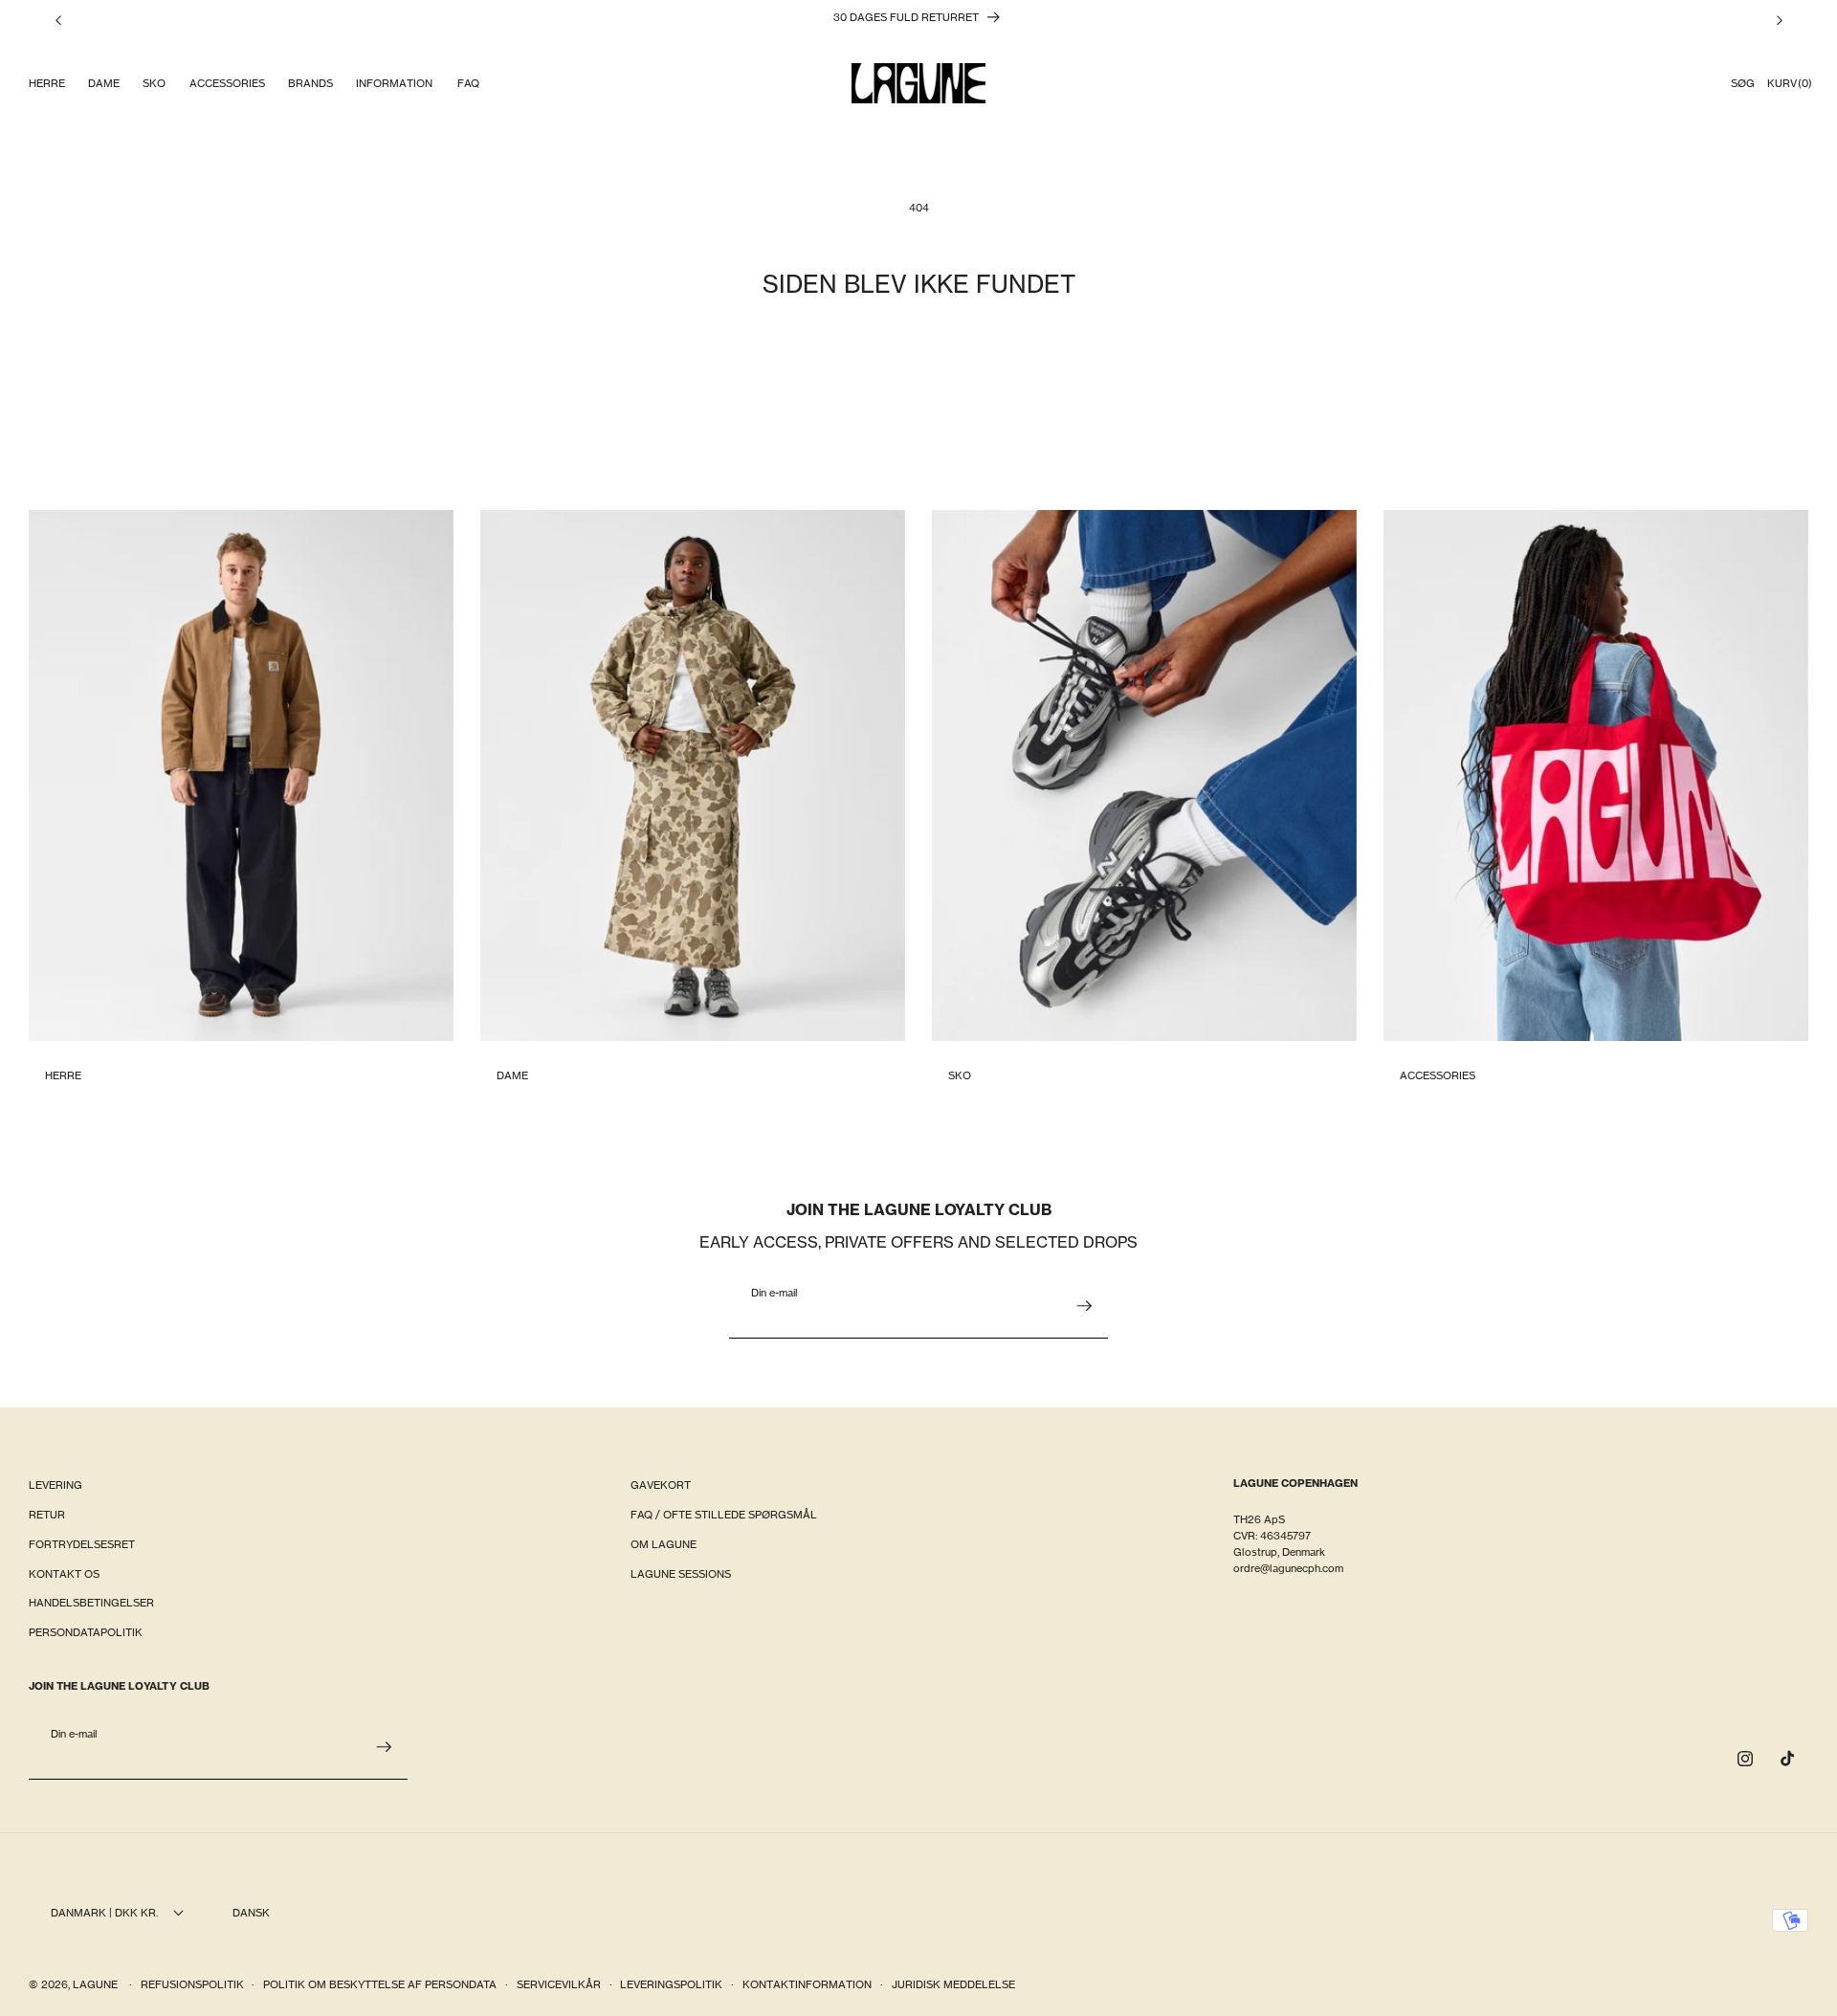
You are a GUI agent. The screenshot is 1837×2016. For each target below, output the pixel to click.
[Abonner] (1084, 1306)
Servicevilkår (559, 1984)
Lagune (97, 1984)
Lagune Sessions (681, 1574)
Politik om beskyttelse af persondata (380, 1984)
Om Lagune (664, 1544)
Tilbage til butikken (919, 377)
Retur (47, 1515)
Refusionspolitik (192, 1984)
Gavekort (661, 1485)
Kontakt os (64, 1574)
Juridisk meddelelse (953, 1984)
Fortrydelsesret (82, 1544)
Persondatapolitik (86, 1632)
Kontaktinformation (807, 1984)
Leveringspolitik (671, 1984)
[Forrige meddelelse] (58, 20)
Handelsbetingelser (91, 1603)
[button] (46, 84)
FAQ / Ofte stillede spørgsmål (724, 1515)
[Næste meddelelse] (1780, 20)
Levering (55, 1485)
